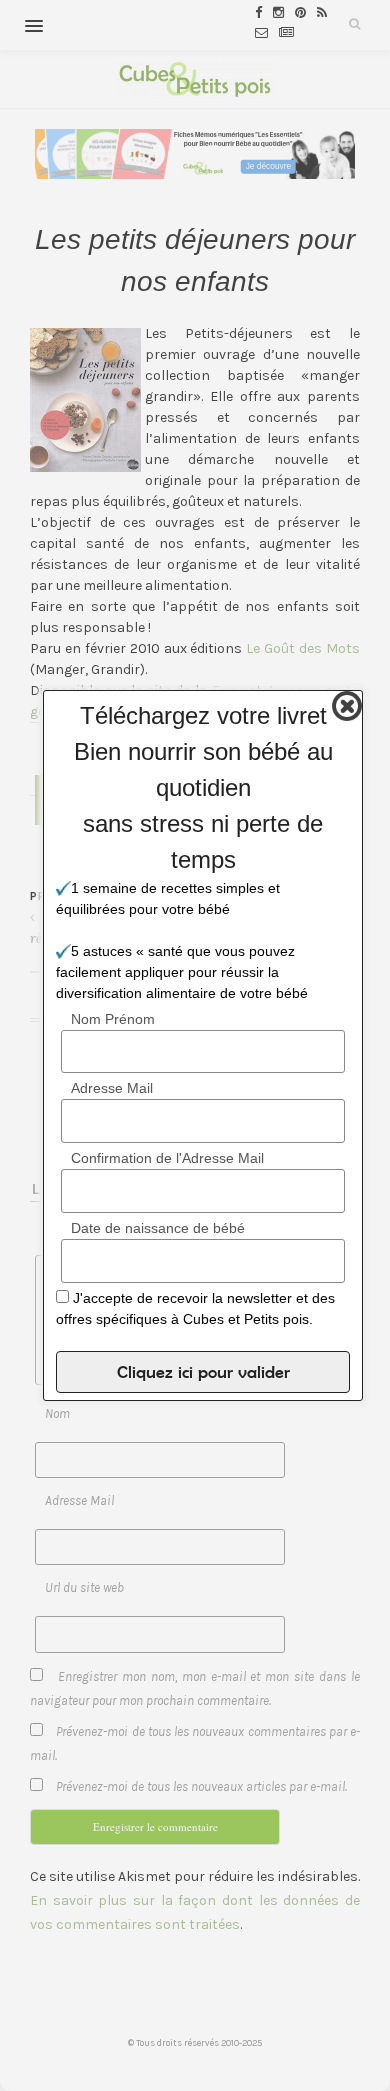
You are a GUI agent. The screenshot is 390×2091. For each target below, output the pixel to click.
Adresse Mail (112, 1088)
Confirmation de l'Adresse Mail (167, 1158)
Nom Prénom (113, 1019)
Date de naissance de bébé (158, 1228)
